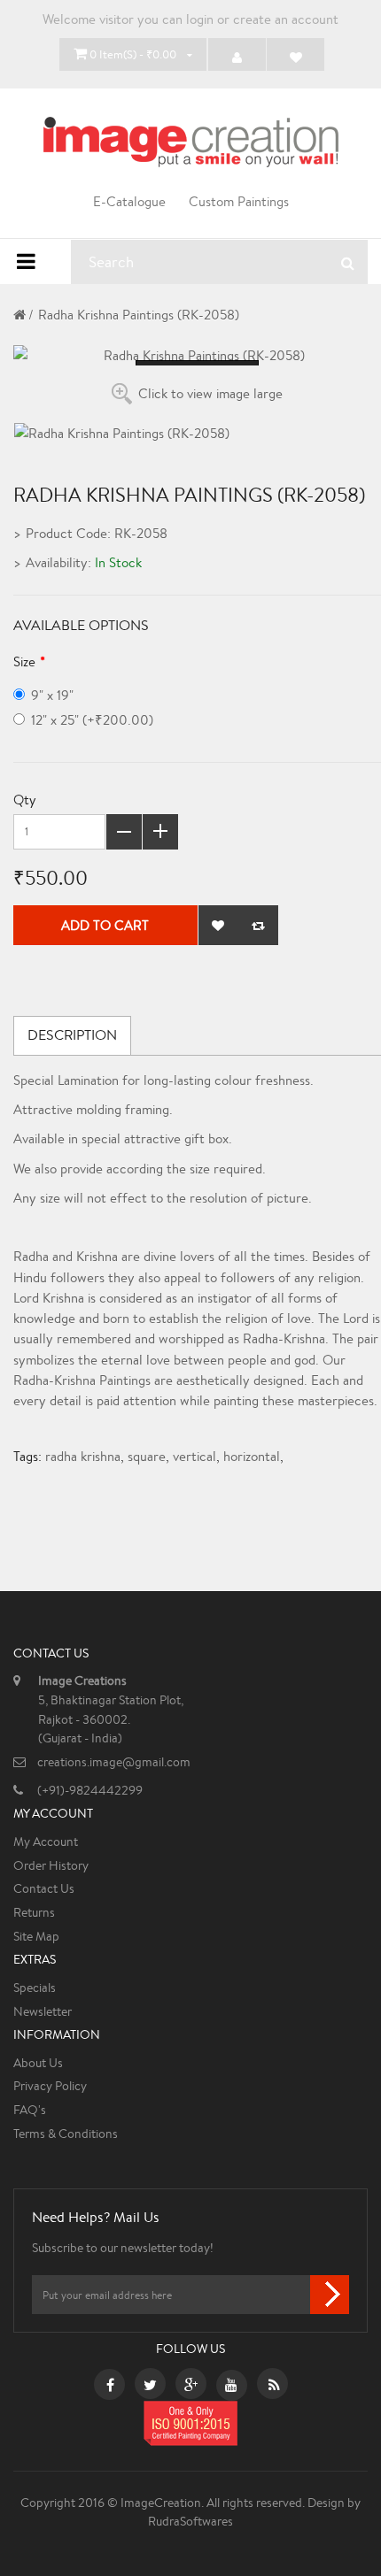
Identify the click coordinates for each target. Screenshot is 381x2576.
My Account (46, 1842)
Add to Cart (105, 925)
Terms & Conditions (66, 2134)
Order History (51, 1865)
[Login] (237, 54)
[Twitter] (150, 2387)
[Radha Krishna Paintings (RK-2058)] (197, 355)
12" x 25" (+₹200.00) (92, 720)
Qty (25, 800)
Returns (34, 1912)
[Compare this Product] (258, 925)
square (147, 1456)
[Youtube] (231, 2387)
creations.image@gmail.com (114, 1762)
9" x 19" (52, 695)
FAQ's (30, 2110)
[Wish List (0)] (295, 54)
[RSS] (274, 2387)
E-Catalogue (129, 201)
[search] (348, 263)
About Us (38, 2063)
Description (72, 1035)
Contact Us (44, 1888)
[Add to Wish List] (218, 925)
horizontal (252, 1456)
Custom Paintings (239, 201)
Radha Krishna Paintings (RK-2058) (139, 315)
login (200, 19)
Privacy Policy (50, 2086)
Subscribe (330, 2295)
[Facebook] (110, 2387)
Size (24, 661)
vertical (194, 1456)
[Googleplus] (191, 2387)
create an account (286, 19)
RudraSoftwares (190, 2521)
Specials (35, 1988)
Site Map (36, 1936)
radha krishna (83, 1456)
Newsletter (43, 2011)
